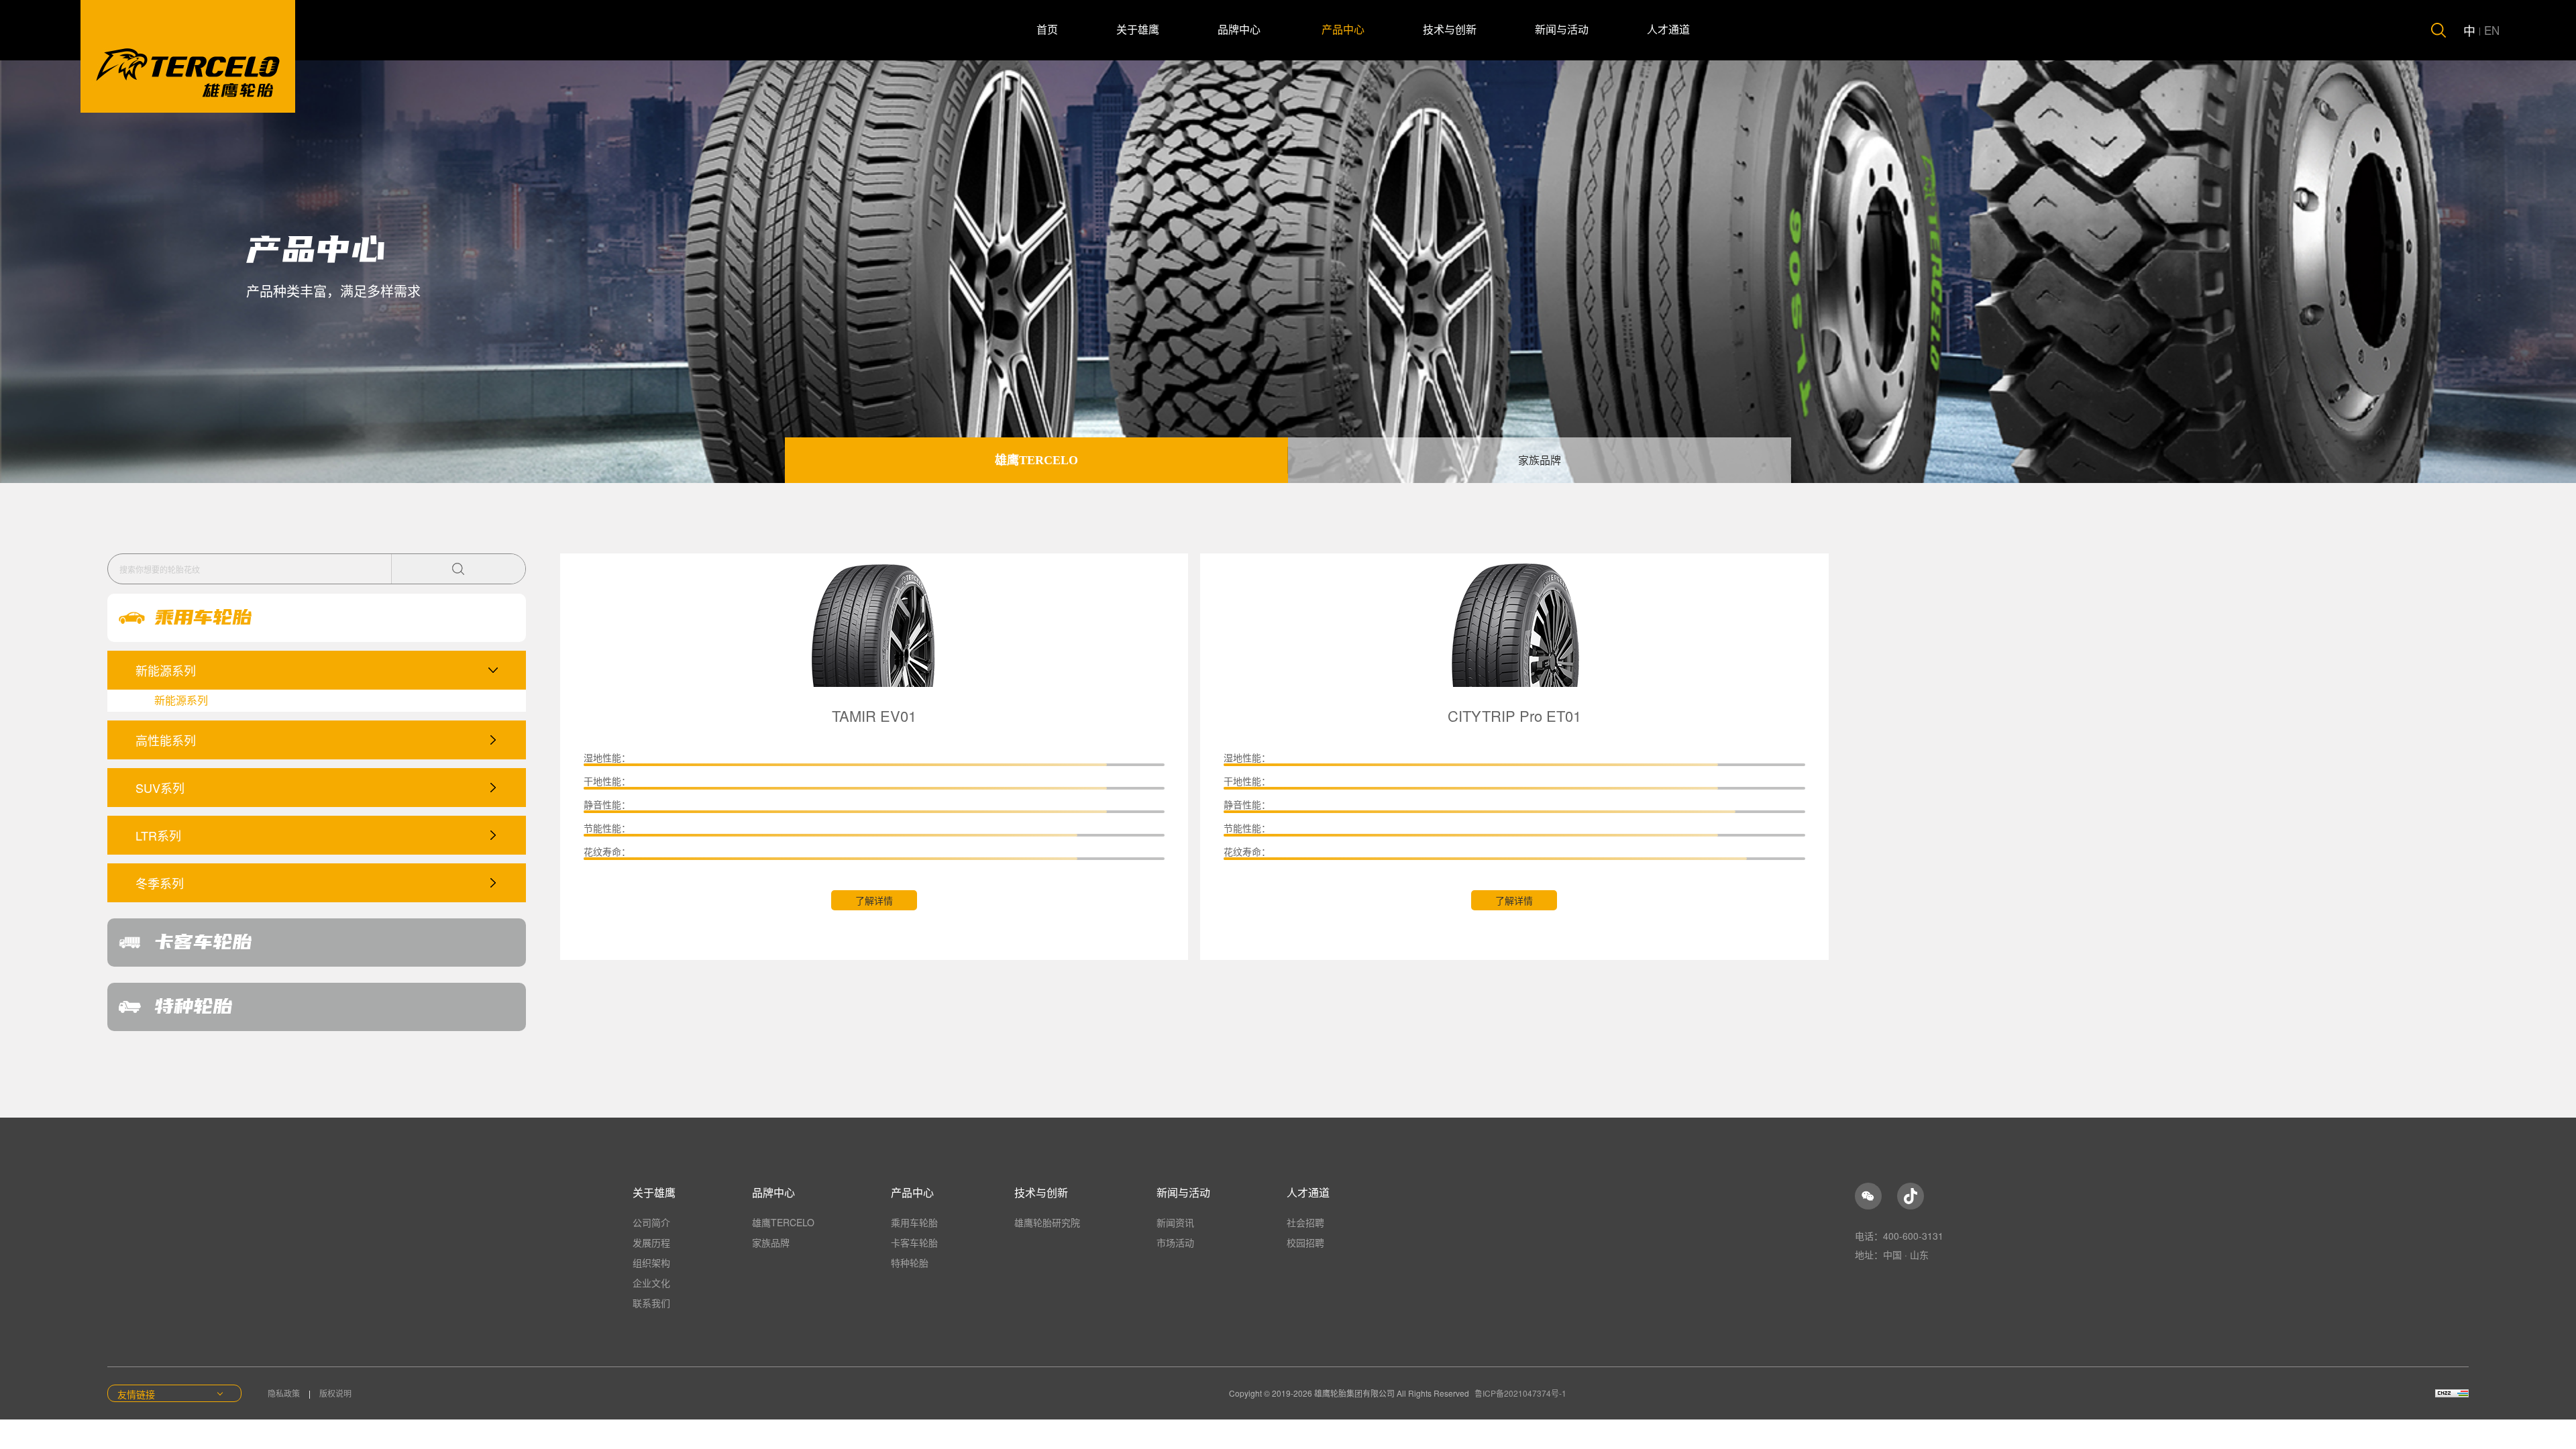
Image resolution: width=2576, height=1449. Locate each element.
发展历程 (651, 1242)
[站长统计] (2452, 1393)
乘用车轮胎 (914, 1222)
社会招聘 (1305, 1222)
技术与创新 (1450, 30)
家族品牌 (1540, 461)
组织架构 (651, 1263)
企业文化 (651, 1283)
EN (2492, 30)
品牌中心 (1240, 30)
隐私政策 (285, 1393)
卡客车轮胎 (914, 1242)
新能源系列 (181, 700)
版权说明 (335, 1393)
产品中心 (1343, 30)
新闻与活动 (1562, 30)
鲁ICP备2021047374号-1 (1520, 1393)
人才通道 (1668, 30)
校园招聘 (1305, 1242)
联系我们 (651, 1303)
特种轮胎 (910, 1263)
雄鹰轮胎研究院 (1047, 1222)
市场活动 (1175, 1242)
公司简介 (651, 1222)
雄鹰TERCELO (1036, 460)
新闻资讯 (1175, 1222)
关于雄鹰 (1138, 30)
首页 (1047, 30)
